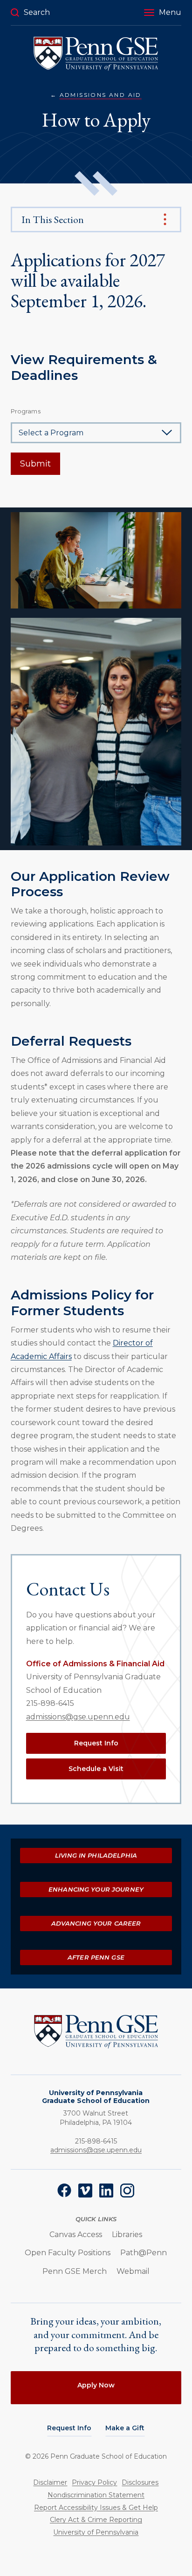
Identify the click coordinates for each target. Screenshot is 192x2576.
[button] (163, 13)
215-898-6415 (50, 1703)
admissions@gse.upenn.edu (78, 1717)
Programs (26, 411)
